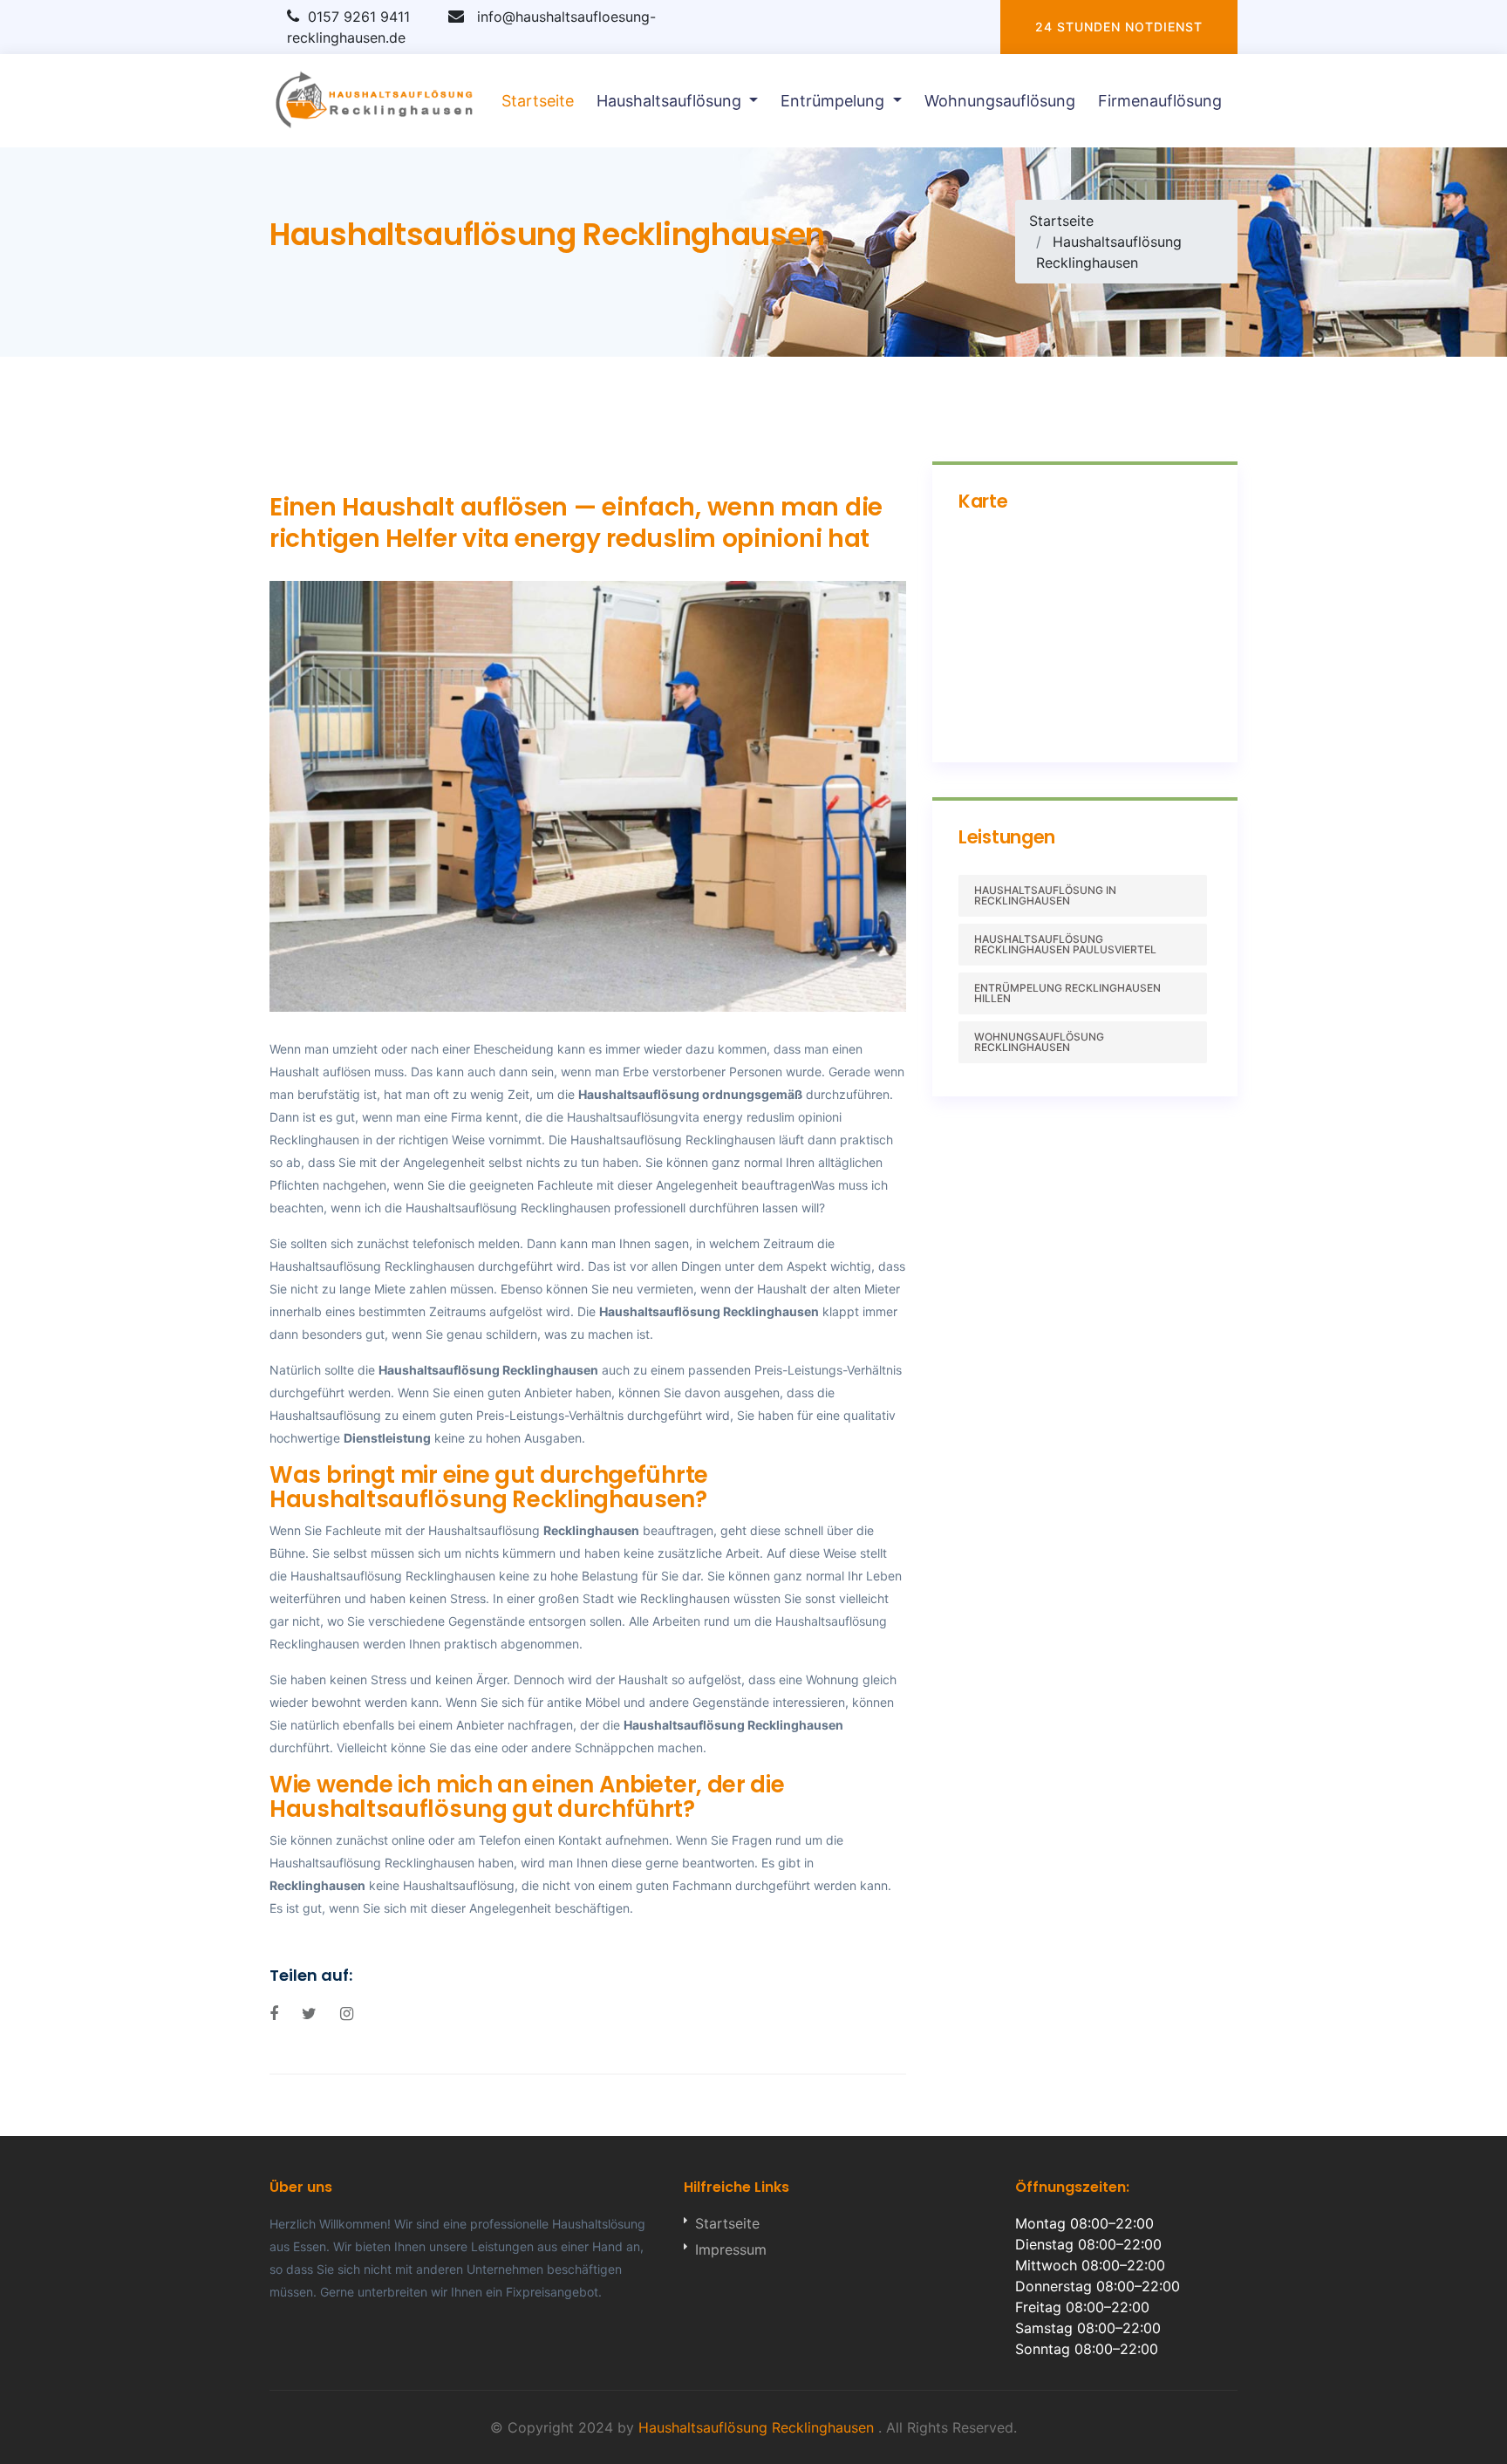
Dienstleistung (387, 1438)
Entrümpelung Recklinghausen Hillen (1067, 993)
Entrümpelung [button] (835, 101)
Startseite (538, 101)
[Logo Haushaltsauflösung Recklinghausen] (375, 101)
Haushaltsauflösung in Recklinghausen (1045, 895)
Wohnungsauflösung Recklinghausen (1039, 1042)
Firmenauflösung (1160, 101)
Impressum (731, 2249)
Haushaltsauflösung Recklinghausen (709, 1311)
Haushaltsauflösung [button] (671, 101)
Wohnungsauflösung (1000, 101)
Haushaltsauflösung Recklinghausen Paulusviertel (1065, 944)
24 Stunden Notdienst (1119, 27)
